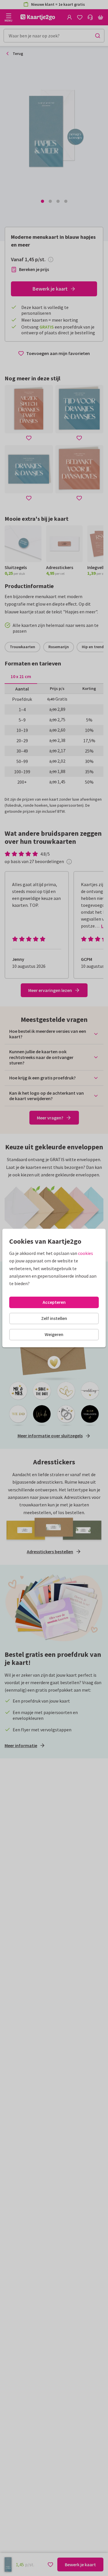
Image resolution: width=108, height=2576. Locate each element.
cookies (86, 1253)
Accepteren (54, 1302)
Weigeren (54, 1334)
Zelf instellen (54, 1318)
